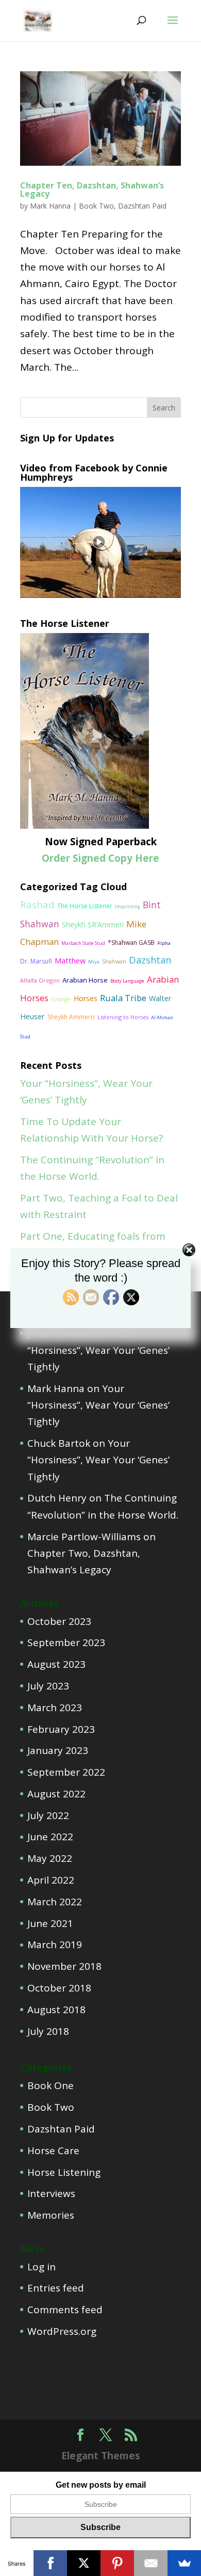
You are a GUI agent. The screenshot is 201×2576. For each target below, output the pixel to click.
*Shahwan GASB (131, 943)
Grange (61, 999)
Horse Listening (64, 2172)
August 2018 (56, 2010)
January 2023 (58, 1750)
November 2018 (64, 1966)
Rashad (37, 904)
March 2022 (55, 1902)
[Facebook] (50, 2563)
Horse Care (53, 2151)
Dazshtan (150, 960)
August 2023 (56, 1664)
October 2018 (59, 1988)
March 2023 (55, 1708)
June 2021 (50, 1923)
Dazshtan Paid (142, 206)
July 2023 (48, 1686)
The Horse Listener (85, 906)
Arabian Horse (85, 980)
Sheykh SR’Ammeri (93, 924)
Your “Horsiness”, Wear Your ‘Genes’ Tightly (98, 1350)
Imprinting (128, 906)
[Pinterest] (117, 2563)
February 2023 (61, 1729)
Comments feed (65, 2310)
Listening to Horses (123, 1017)
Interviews (51, 2193)
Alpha (164, 943)
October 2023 (59, 1621)
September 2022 (66, 1772)
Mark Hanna (50, 206)
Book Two (96, 206)
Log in (41, 2267)
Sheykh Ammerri (71, 1017)
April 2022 (51, 1880)
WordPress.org (62, 2331)
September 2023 (66, 1642)
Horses (86, 998)
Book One (51, 2085)
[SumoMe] (184, 2563)
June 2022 (50, 1837)
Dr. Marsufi (36, 961)
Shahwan (114, 961)
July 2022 (48, 1815)
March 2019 (55, 1945)
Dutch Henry (57, 1498)
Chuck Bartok (59, 1443)
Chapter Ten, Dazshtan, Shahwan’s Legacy (92, 189)
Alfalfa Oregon (40, 980)
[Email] (151, 2563)
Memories (51, 2215)
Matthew (70, 960)
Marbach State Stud (83, 943)
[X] (84, 2563)
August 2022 (56, 1794)
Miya (94, 962)
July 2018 (48, 2031)
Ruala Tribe (123, 998)
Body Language (127, 981)
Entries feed (56, 2288)
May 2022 (50, 1858)
